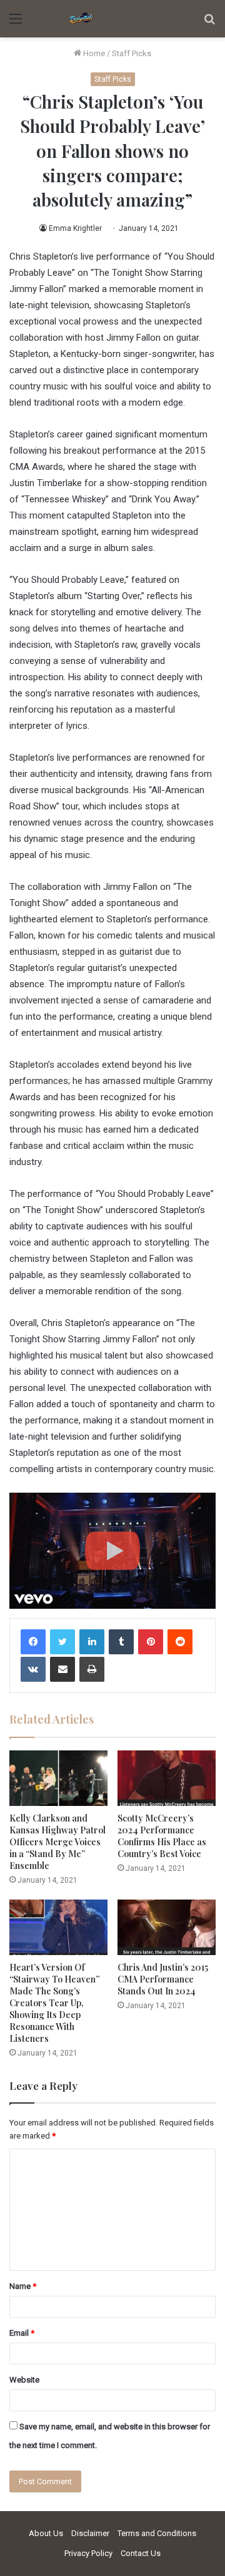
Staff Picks (132, 53)
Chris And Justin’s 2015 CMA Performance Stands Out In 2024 (163, 1979)
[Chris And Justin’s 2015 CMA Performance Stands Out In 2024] (167, 1927)
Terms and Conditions (157, 2533)
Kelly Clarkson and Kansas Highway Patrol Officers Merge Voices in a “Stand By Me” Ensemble (57, 1842)
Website (24, 2380)
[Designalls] (81, 19)
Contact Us (141, 2553)
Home (93, 53)
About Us (46, 2533)
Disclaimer (90, 2533)
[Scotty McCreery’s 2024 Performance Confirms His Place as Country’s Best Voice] (167, 1778)
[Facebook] (33, 1642)
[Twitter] (62, 1642)
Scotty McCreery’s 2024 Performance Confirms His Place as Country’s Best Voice (162, 1836)
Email (22, 2333)
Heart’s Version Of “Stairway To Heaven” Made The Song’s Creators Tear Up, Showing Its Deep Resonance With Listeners (54, 2003)
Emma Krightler (75, 228)
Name (23, 2286)
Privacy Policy (88, 2553)
